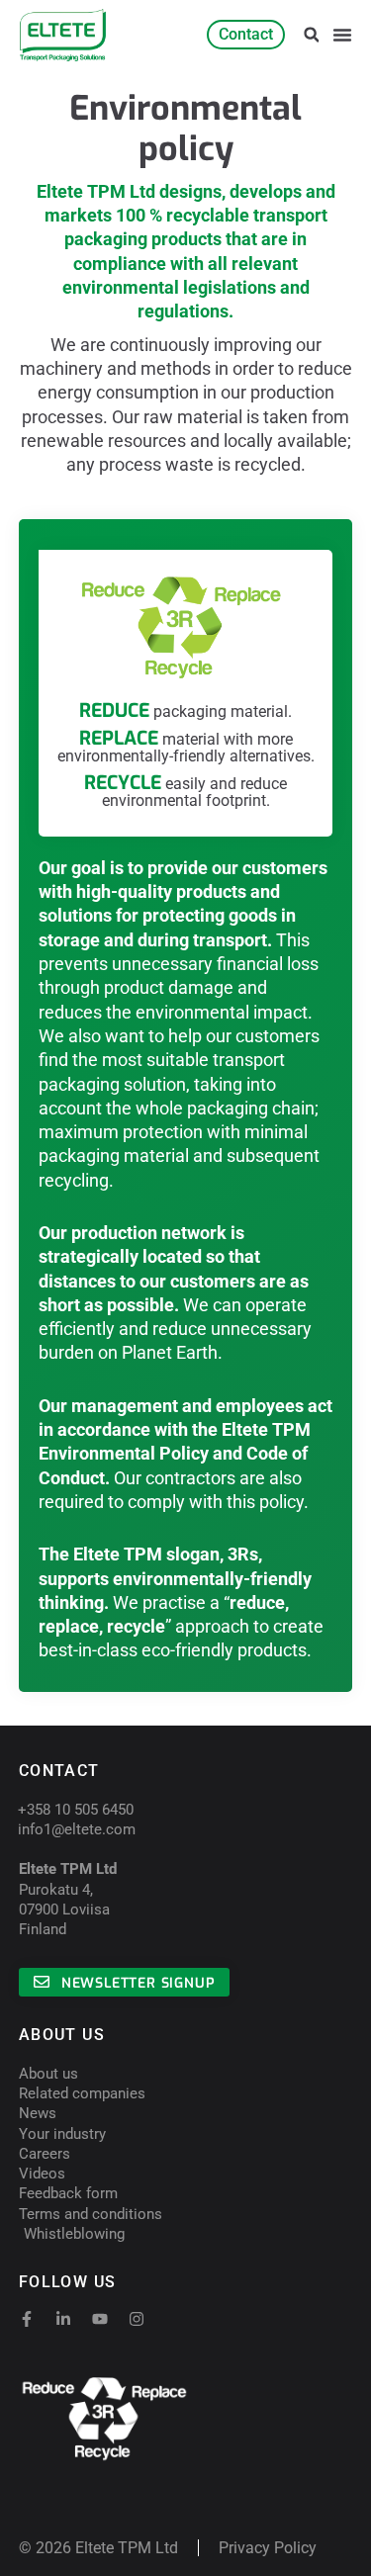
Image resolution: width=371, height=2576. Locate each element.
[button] (311, 35)
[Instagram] (137, 2319)
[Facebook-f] (27, 2319)
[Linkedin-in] (63, 2319)
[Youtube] (100, 2319)
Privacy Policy (268, 2548)
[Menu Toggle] (342, 35)
